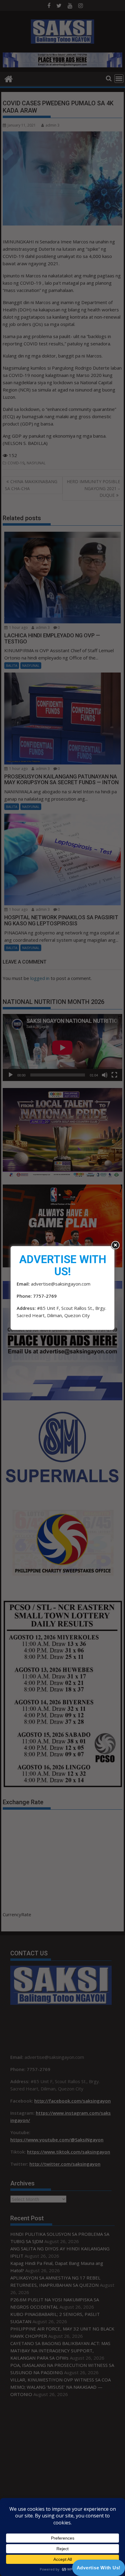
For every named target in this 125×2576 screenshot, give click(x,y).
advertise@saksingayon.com (61, 1284)
